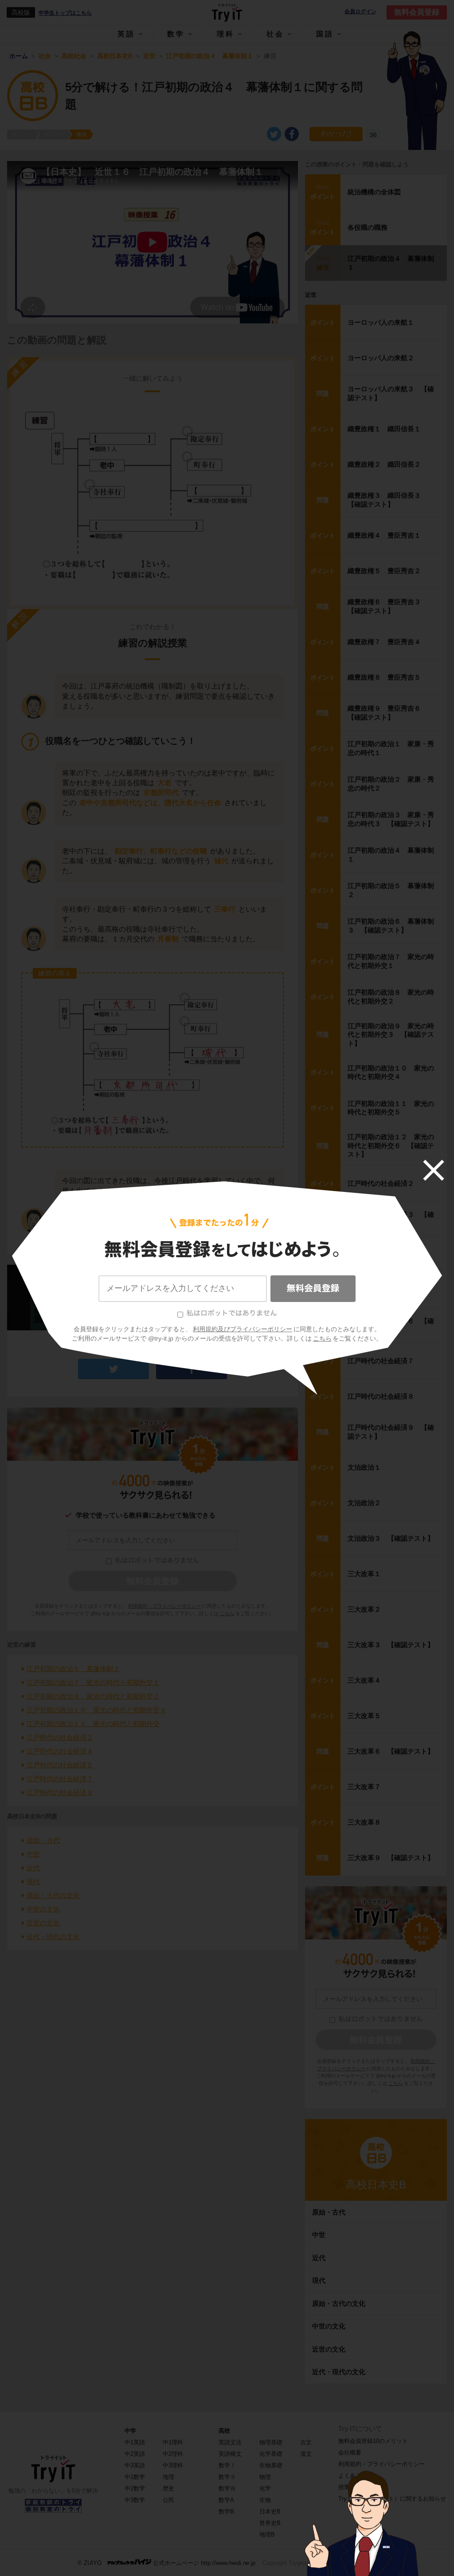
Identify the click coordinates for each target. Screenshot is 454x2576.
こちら (322, 1338)
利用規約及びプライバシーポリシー (243, 1329)
